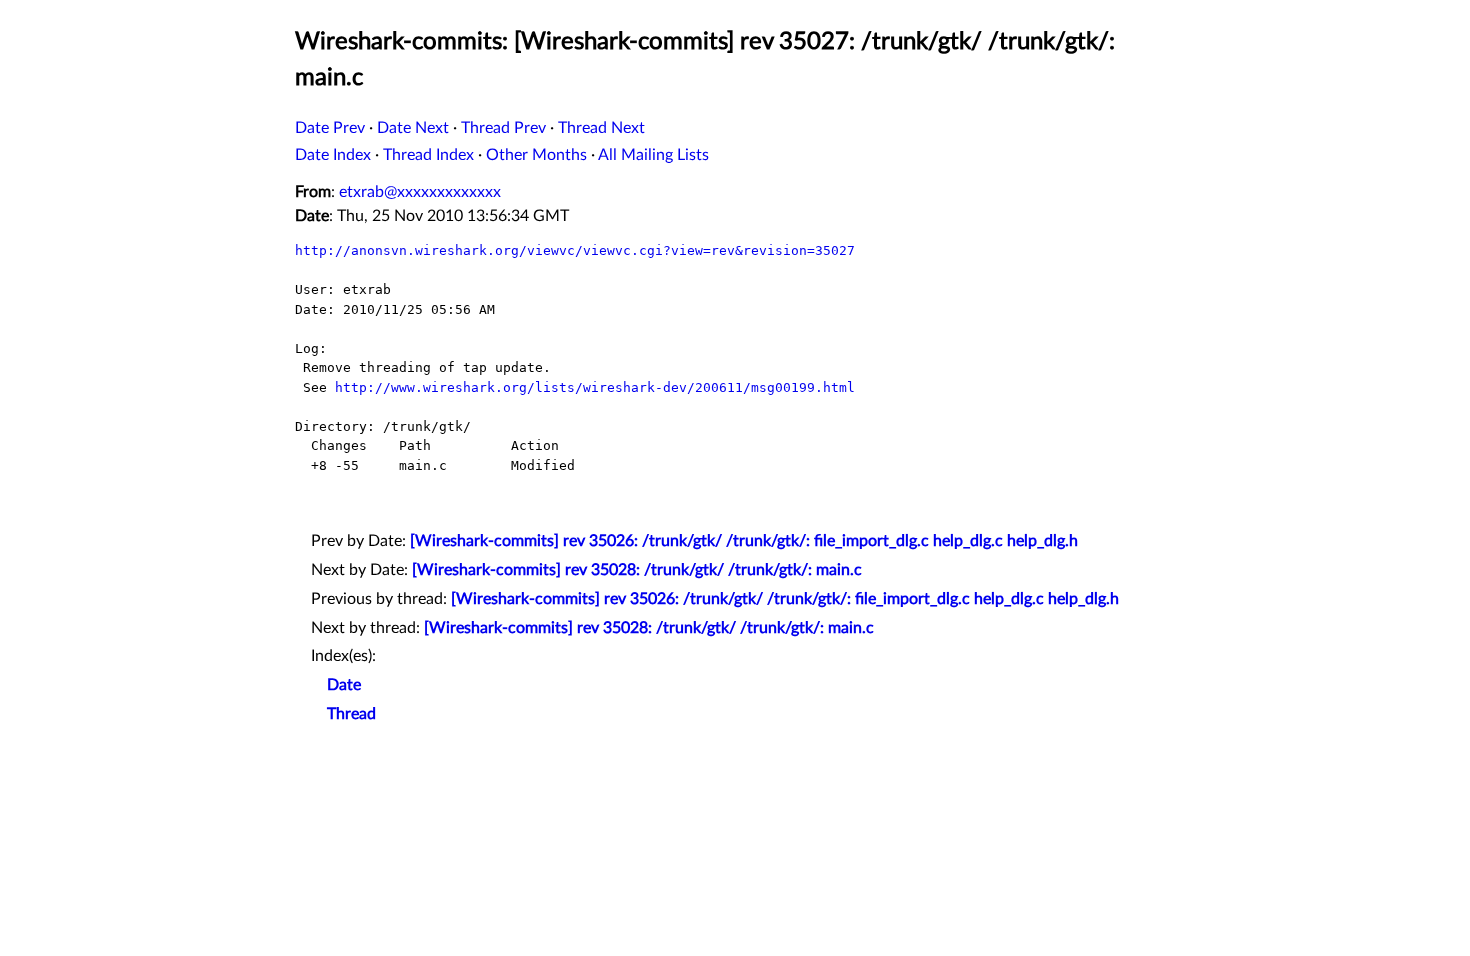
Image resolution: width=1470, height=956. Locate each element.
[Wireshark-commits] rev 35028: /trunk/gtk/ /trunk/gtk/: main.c (637, 570)
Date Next (413, 128)
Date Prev (330, 128)
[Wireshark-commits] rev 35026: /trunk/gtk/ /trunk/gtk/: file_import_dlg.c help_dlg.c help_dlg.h (744, 541)
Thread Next (601, 128)
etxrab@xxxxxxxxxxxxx (420, 192)
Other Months (536, 155)
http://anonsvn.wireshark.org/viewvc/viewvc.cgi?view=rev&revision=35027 (575, 250)
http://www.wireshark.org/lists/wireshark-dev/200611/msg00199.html (595, 387)
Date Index (333, 155)
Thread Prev (503, 128)
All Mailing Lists (653, 155)
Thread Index (428, 155)
